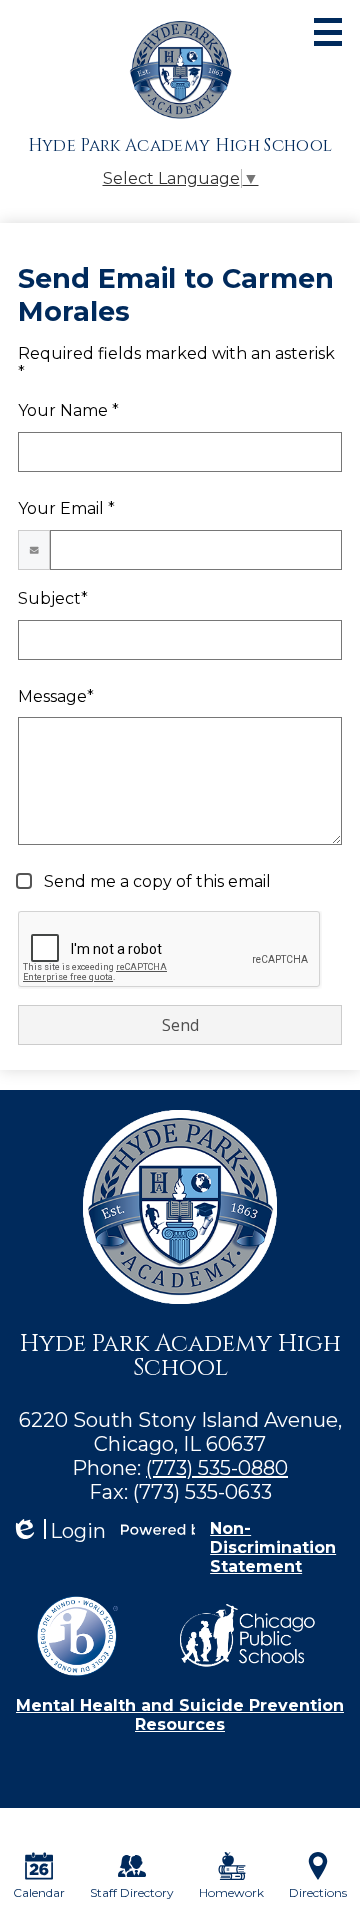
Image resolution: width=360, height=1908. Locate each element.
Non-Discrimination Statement (273, 1547)
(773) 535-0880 (217, 1468)
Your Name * (68, 410)
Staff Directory (132, 1892)
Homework (231, 1892)
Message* (56, 696)
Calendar (39, 1892)
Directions (318, 1892)
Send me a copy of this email (155, 881)
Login (58, 1531)
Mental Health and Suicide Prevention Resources (180, 1715)
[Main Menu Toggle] (328, 32)
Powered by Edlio (158, 1529)
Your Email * (66, 508)
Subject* (53, 598)
